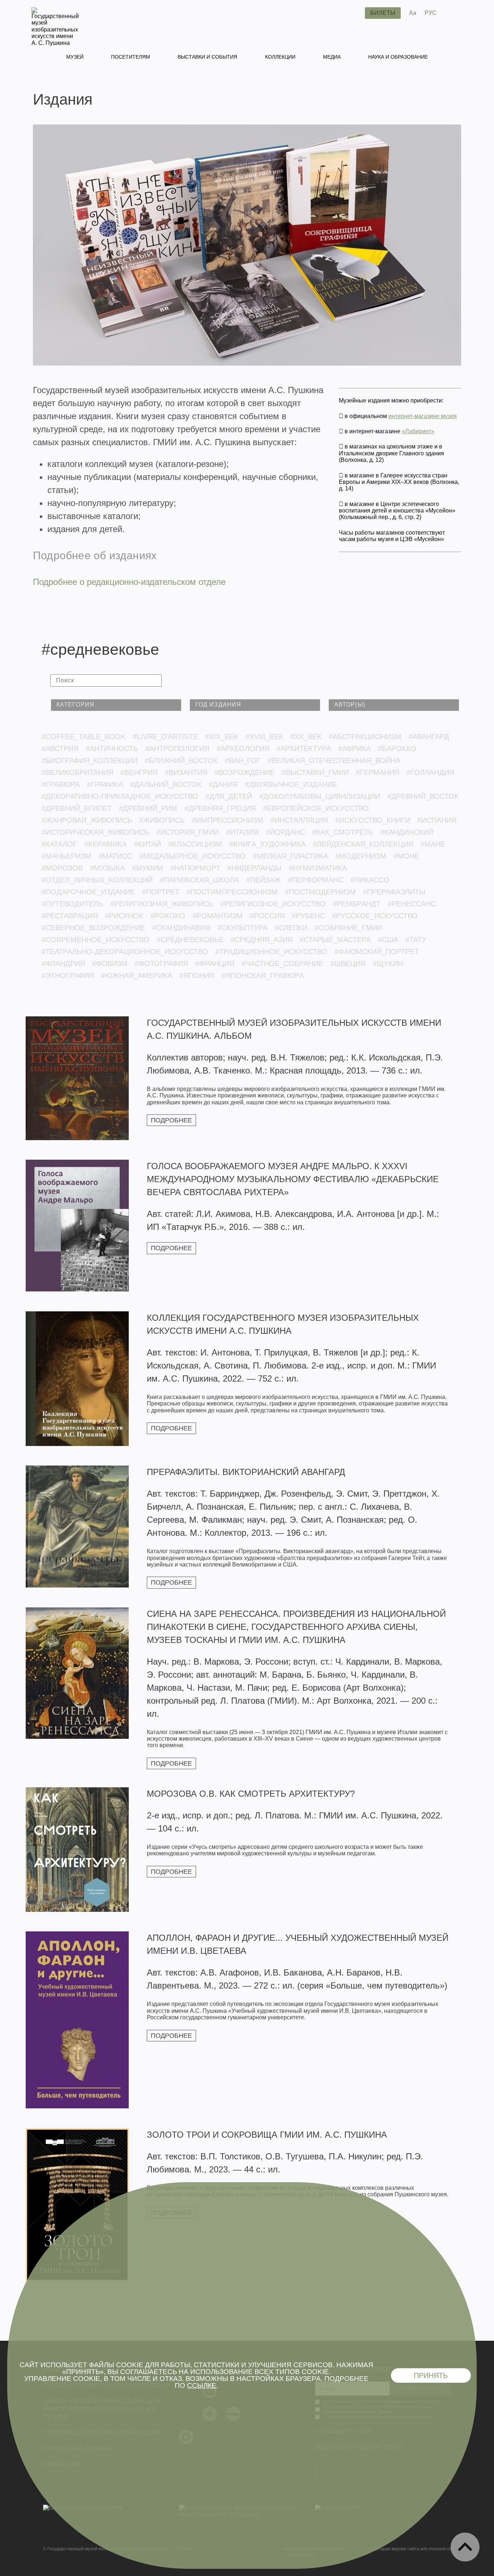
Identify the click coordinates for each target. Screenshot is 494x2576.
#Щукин (388, 964)
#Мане (433, 844)
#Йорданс (285, 832)
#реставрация (70, 916)
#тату (416, 940)
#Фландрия (63, 964)
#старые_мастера (335, 940)
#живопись (162, 820)
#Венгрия (139, 772)
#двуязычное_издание (291, 784)
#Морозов (62, 868)
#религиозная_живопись (162, 904)
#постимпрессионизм (232, 892)
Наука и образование (398, 57)
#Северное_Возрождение (93, 928)
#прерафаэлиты (394, 892)
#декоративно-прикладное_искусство (120, 796)
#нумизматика (318, 868)
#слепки (291, 928)
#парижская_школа (199, 880)
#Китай (147, 844)
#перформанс (316, 880)
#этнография (68, 975)
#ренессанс (412, 904)
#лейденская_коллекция (363, 844)
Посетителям (131, 57)
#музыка (107, 868)
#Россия (267, 916)
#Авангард (429, 737)
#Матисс (115, 856)
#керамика (105, 844)
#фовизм (110, 964)
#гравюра (61, 784)
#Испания (437, 820)
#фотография (161, 964)
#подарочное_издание (88, 892)
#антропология (177, 749)
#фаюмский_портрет (377, 952)
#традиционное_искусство (271, 952)
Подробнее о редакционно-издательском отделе (129, 582)
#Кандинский (407, 832)
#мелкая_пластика (290, 856)
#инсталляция (299, 820)
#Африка (354, 749)
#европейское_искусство (316, 808)
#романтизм (218, 916)
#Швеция (348, 964)
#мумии (148, 868)
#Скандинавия (181, 928)
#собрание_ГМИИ (348, 928)
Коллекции (280, 57)
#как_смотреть (343, 832)
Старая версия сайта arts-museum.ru (413, 2549)
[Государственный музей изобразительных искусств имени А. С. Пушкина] (55, 43)
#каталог (59, 844)
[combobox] (116, 705)
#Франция (215, 964)
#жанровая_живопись (87, 820)
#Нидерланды (255, 868)
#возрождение (244, 772)
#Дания (223, 784)
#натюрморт (195, 868)
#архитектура (304, 749)
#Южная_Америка (137, 975)
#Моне (406, 856)
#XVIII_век (264, 737)
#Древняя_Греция (220, 808)
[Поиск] (354, 13)
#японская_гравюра (263, 975)
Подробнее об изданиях (95, 555)
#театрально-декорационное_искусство (125, 952)
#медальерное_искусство (192, 856)
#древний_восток (423, 796)
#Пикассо (370, 880)
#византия (186, 772)
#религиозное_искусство (273, 904)
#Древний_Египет (77, 808)
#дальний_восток (166, 784)
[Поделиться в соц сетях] (453, 13)
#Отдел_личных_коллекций (97, 880)
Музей (75, 57)
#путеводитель (72, 904)
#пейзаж (263, 880)
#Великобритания (77, 772)
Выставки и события (207, 57)
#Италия (242, 832)
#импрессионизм (228, 820)
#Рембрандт (357, 904)
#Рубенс (308, 916)
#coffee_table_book (84, 737)
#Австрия (60, 749)
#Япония (197, 975)
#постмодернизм (320, 892)
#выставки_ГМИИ (315, 772)
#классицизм (195, 844)
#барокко (397, 749)
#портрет (161, 892)
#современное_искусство (95, 940)
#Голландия (430, 772)
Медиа (332, 57)
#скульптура (242, 928)
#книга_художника (267, 844)
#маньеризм (66, 856)
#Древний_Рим (148, 808)
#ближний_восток (181, 760)
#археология (243, 749)
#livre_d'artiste (165, 737)
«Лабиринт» (418, 431)
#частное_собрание (282, 964)
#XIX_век (222, 737)
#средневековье (190, 940)
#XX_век (306, 737)
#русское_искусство (375, 916)
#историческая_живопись (95, 832)
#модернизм (361, 856)
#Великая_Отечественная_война (334, 760)
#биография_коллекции (90, 760)
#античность (112, 749)
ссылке (202, 2385)
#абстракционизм (365, 737)
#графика (105, 784)
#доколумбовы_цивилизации (320, 796)
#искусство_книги (373, 820)
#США (388, 940)
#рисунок (124, 916)
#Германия (378, 772)
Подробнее (171, 1120)
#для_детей (229, 796)
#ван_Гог (243, 760)
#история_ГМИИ (188, 832)
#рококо (168, 916)
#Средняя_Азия (262, 940)
